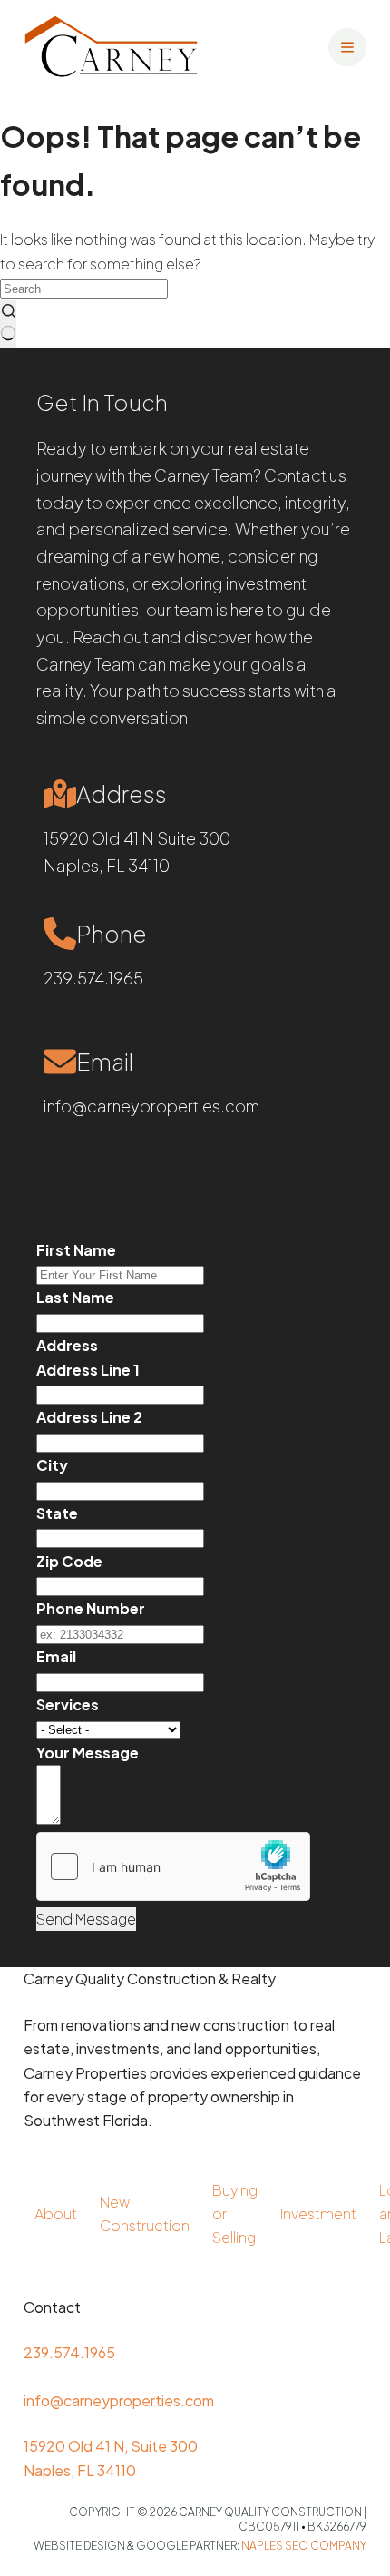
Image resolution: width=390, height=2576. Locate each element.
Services (68, 1704)
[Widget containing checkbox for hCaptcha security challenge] (173, 1866)
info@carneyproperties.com (151, 1106)
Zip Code (69, 1561)
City (52, 1465)
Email (56, 1656)
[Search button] (8, 324)
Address (67, 1345)
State (57, 1513)
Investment (318, 2214)
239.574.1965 (93, 978)
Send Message (86, 1919)
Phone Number (91, 1608)
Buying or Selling (235, 2214)
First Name (76, 1250)
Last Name (75, 1297)
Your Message (88, 1753)
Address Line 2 (89, 1417)
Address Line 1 (88, 1370)
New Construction (145, 2214)
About (56, 2214)
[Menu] (347, 47)
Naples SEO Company (304, 2546)
